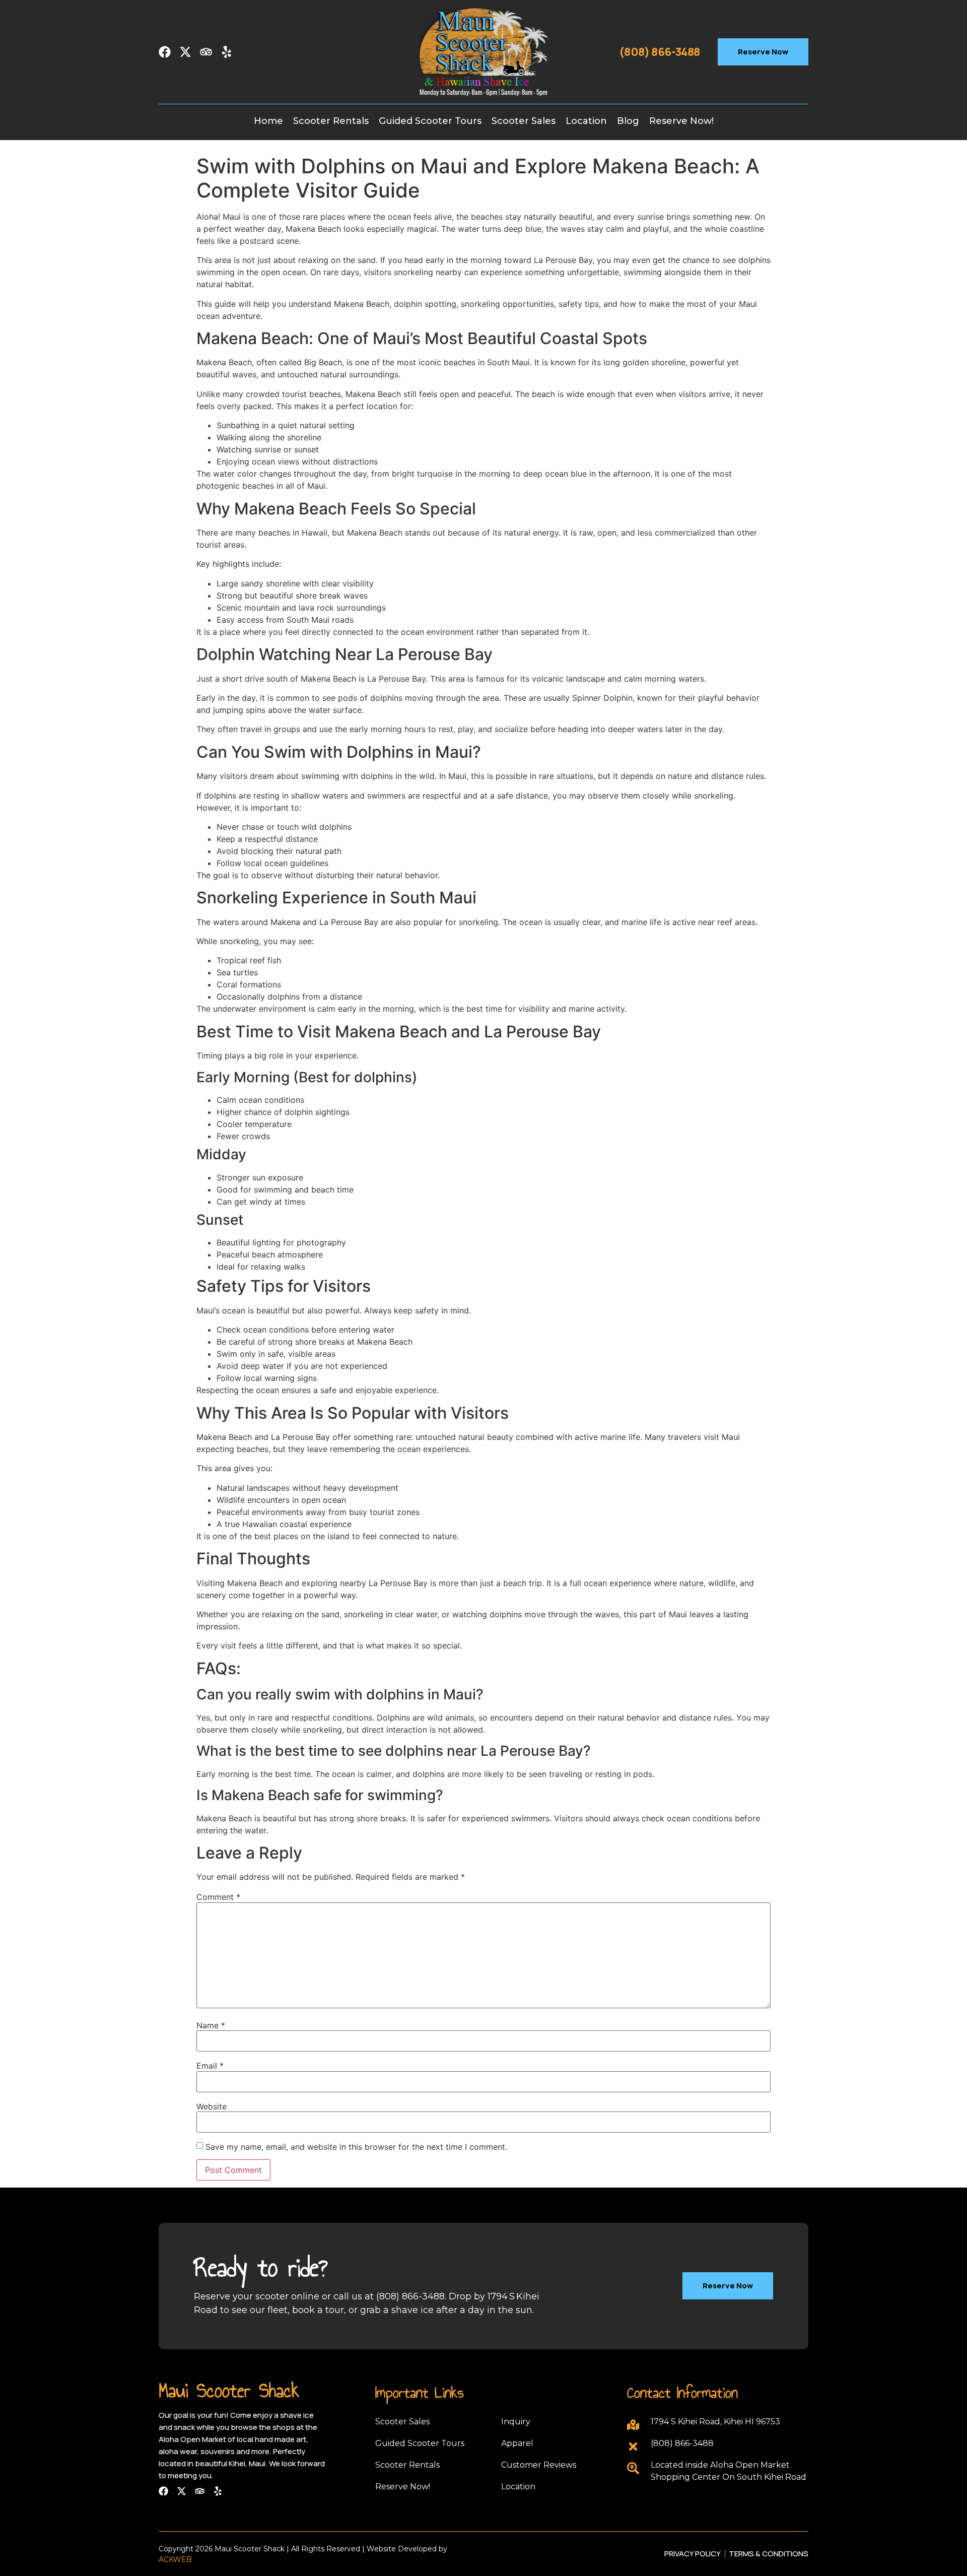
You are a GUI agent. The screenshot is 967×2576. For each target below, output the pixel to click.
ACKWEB (175, 2559)
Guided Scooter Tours (430, 121)
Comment (218, 1897)
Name (211, 2025)
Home (268, 121)
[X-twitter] (185, 52)
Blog (628, 121)
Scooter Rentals (331, 121)
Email (210, 2066)
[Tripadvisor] (206, 52)
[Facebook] (165, 52)
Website (212, 2106)
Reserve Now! (681, 121)
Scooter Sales (524, 121)
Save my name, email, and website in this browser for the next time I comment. (356, 2147)
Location (586, 121)
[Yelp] (227, 52)
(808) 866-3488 (660, 52)
